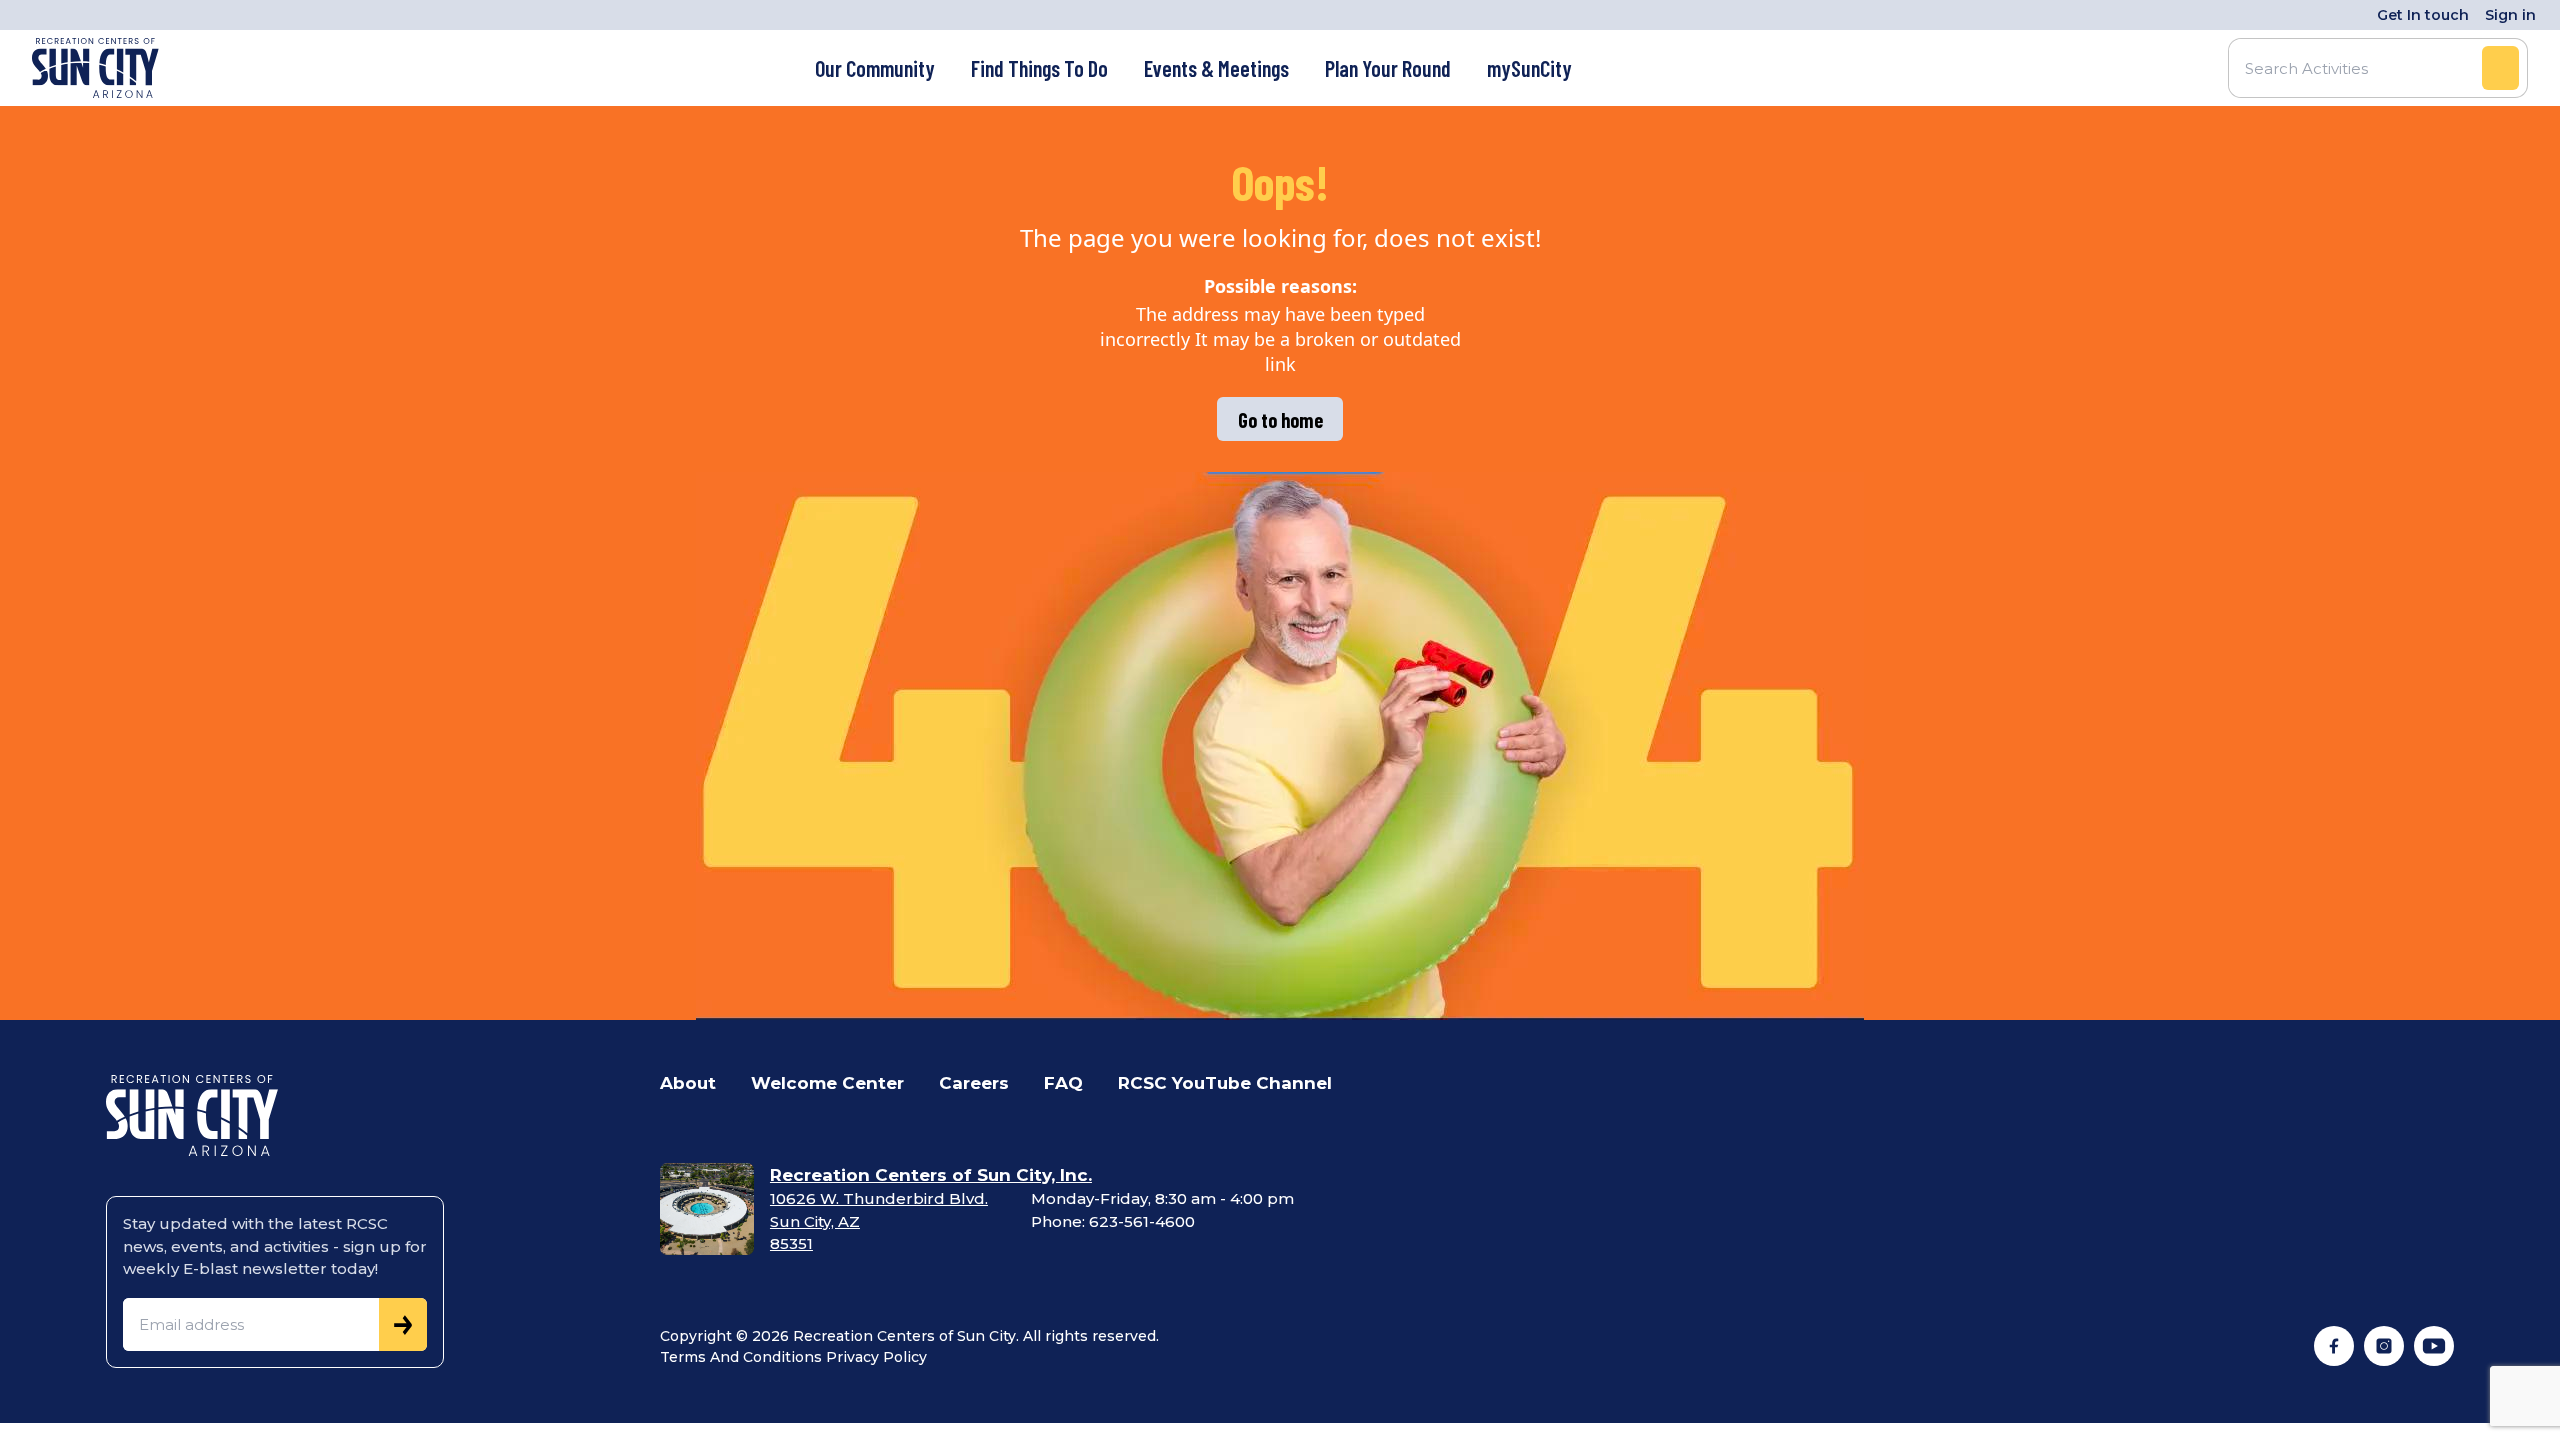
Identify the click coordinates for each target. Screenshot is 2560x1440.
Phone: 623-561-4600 (1113, 1221)
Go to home (1280, 420)
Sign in (2510, 15)
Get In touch (2423, 15)
